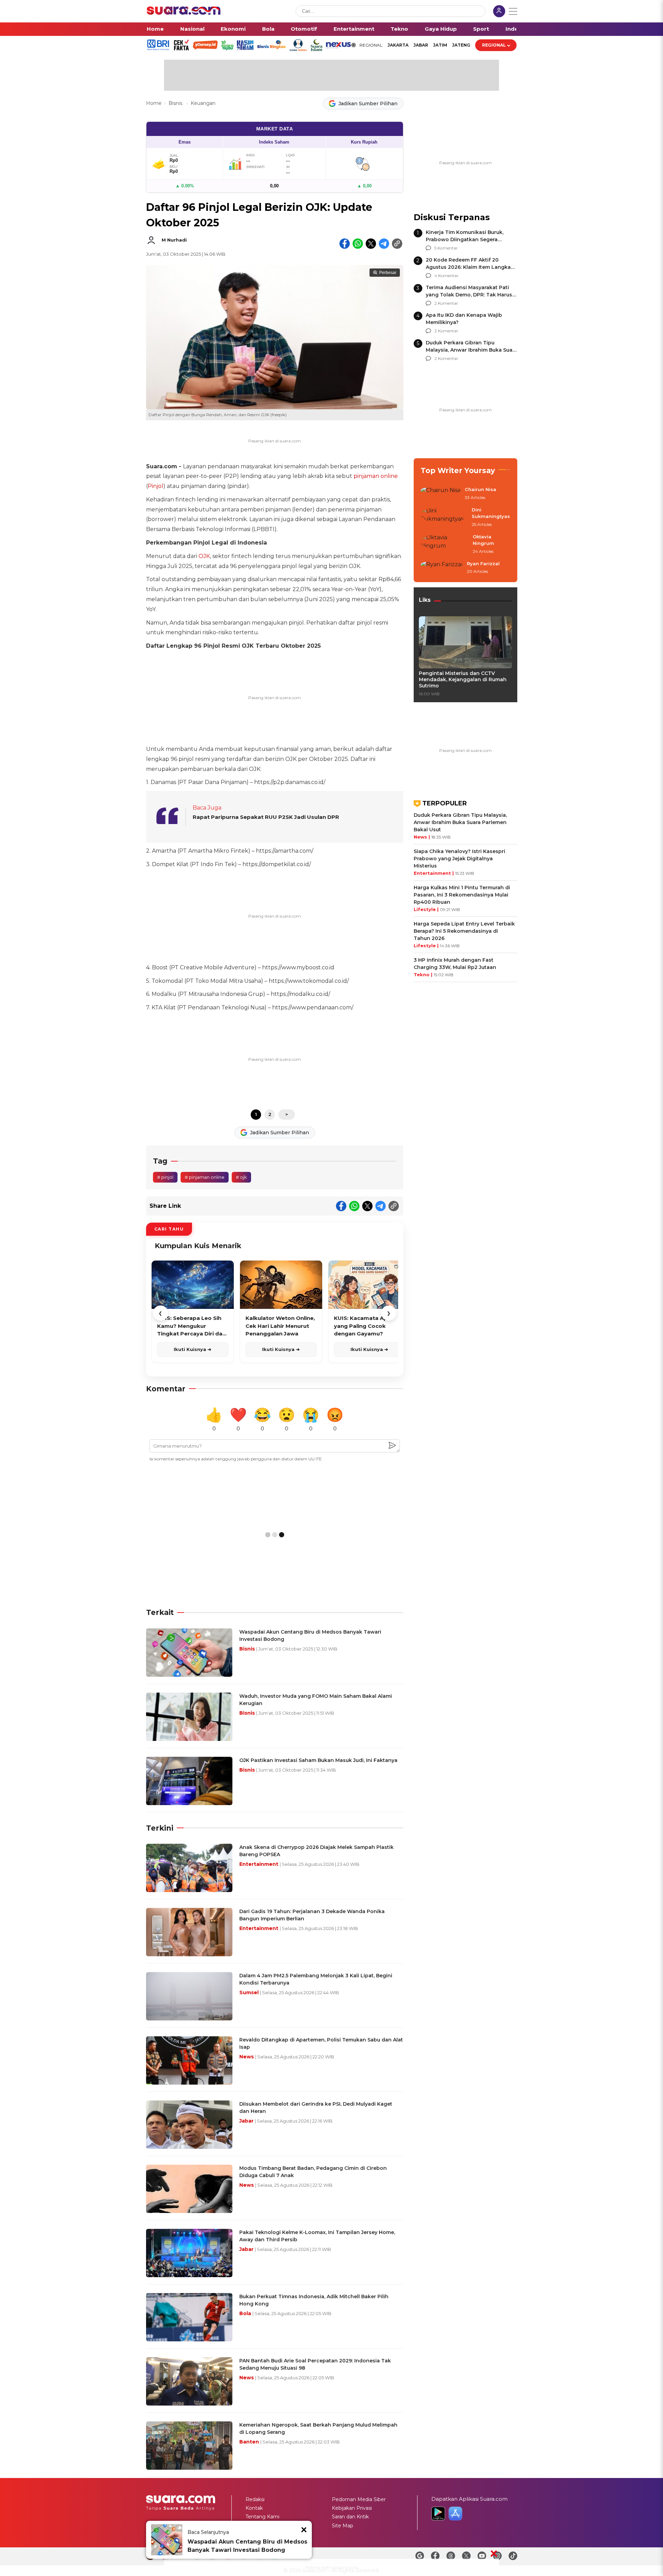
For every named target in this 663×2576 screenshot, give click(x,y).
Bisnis (176, 103)
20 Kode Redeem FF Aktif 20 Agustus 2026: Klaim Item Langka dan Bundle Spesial (468, 267)
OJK (204, 556)
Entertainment (354, 29)
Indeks (515, 29)
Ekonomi (233, 29)
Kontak (254, 2508)
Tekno (399, 29)
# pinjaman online (205, 1177)
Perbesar (388, 273)
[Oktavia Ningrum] (445, 544)
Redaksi (255, 2499)
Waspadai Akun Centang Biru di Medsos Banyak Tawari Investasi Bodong (247, 2546)
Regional (494, 45)
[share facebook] (345, 244)
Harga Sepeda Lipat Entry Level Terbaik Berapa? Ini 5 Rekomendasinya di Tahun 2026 (464, 931)
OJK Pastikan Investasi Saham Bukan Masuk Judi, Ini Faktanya (318, 1760)
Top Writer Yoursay (458, 471)
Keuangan (203, 103)
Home (155, 29)
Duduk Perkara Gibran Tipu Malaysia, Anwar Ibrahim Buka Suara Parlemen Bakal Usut (472, 350)
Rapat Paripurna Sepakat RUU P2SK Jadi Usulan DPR (266, 817)
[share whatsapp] (358, 244)
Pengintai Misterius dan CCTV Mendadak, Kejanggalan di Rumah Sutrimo (463, 679)
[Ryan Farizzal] (442, 568)
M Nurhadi (174, 240)
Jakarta (398, 45)
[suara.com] (184, 13)
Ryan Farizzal (483, 564)
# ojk (241, 1177)
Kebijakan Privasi (352, 2508)
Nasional (192, 29)
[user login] (499, 12)
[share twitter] (371, 244)
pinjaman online (376, 476)
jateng (461, 45)
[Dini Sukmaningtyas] (444, 517)
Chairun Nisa (481, 489)
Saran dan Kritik (350, 2517)
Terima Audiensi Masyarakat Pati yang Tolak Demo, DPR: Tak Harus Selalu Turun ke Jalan (469, 295)
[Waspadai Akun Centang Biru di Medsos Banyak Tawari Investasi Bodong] (167, 2540)
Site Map (343, 2526)
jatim (440, 45)
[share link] (397, 244)
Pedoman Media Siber (359, 2499)
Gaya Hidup (441, 29)
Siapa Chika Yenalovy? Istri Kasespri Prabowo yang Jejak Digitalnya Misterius (459, 859)
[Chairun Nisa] (441, 494)
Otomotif (304, 29)
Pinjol (156, 486)
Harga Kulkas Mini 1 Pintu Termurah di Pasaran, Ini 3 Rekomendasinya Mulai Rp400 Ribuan (462, 895)
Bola (268, 29)
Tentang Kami (262, 2517)
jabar (421, 45)
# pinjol (165, 1177)
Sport (481, 29)
